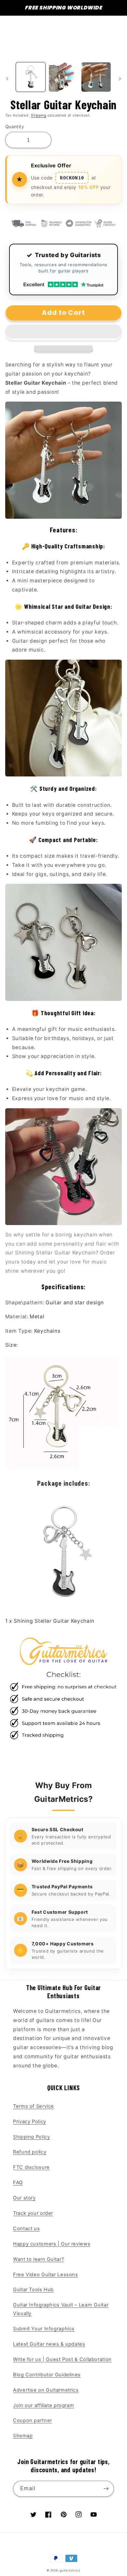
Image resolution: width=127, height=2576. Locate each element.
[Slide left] (7, 79)
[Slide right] (120, 79)
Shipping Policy (31, 2137)
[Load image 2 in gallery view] (63, 77)
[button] (64, 332)
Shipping (39, 115)
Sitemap (23, 2436)
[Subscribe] (106, 2489)
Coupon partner (33, 2420)
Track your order (33, 2213)
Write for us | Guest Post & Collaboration (62, 2359)
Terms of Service (34, 2106)
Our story (24, 2198)
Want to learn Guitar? (38, 2259)
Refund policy (30, 2152)
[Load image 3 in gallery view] (96, 77)
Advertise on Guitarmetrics (46, 2390)
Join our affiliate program (43, 2405)
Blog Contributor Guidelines (47, 2375)
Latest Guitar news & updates (49, 2344)
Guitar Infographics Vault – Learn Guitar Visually (61, 2309)
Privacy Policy (30, 2122)
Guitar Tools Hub (33, 2290)
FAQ (18, 2183)
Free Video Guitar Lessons (46, 2275)
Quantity (15, 127)
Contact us (26, 2229)
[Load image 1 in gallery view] (31, 77)
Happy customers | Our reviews (52, 2244)
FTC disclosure (31, 2167)
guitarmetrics (70, 2570)
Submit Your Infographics (44, 2329)
